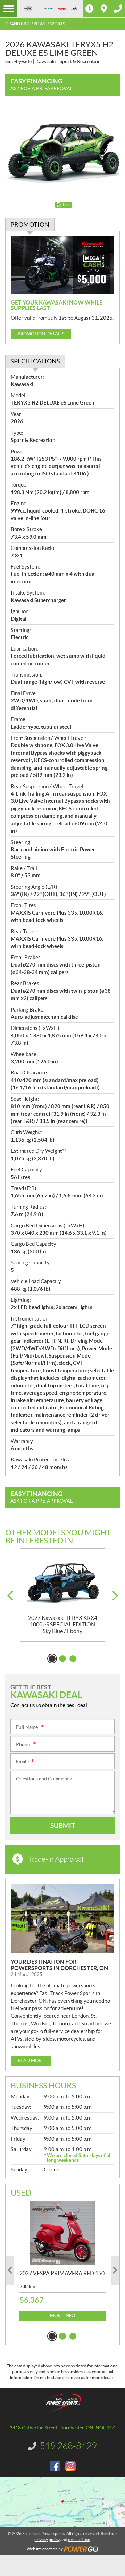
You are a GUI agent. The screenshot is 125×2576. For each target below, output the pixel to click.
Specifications (35, 361)
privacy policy (47, 2539)
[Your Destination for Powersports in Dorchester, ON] (62, 1919)
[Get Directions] (104, 9)
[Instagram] (70, 2466)
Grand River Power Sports (35, 24)
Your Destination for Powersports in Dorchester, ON (59, 1965)
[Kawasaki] (62, 9)
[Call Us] (118, 9)
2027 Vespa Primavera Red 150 (62, 2273)
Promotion (30, 224)
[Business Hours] (90, 9)
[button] (10, 1596)
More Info (62, 2316)
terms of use (79, 2539)
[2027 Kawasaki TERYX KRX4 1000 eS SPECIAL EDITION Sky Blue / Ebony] (62, 1581)
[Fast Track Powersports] (28, 9)
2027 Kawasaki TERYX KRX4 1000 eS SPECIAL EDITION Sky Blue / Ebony (63, 1624)
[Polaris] (49, 9)
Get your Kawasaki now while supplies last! (57, 305)
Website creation (42, 2549)
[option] (62, 1595)
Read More (31, 2061)
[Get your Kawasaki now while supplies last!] (62, 265)
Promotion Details (41, 334)
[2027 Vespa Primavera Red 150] (62, 2233)
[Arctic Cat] (74, 8)
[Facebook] (55, 2466)
